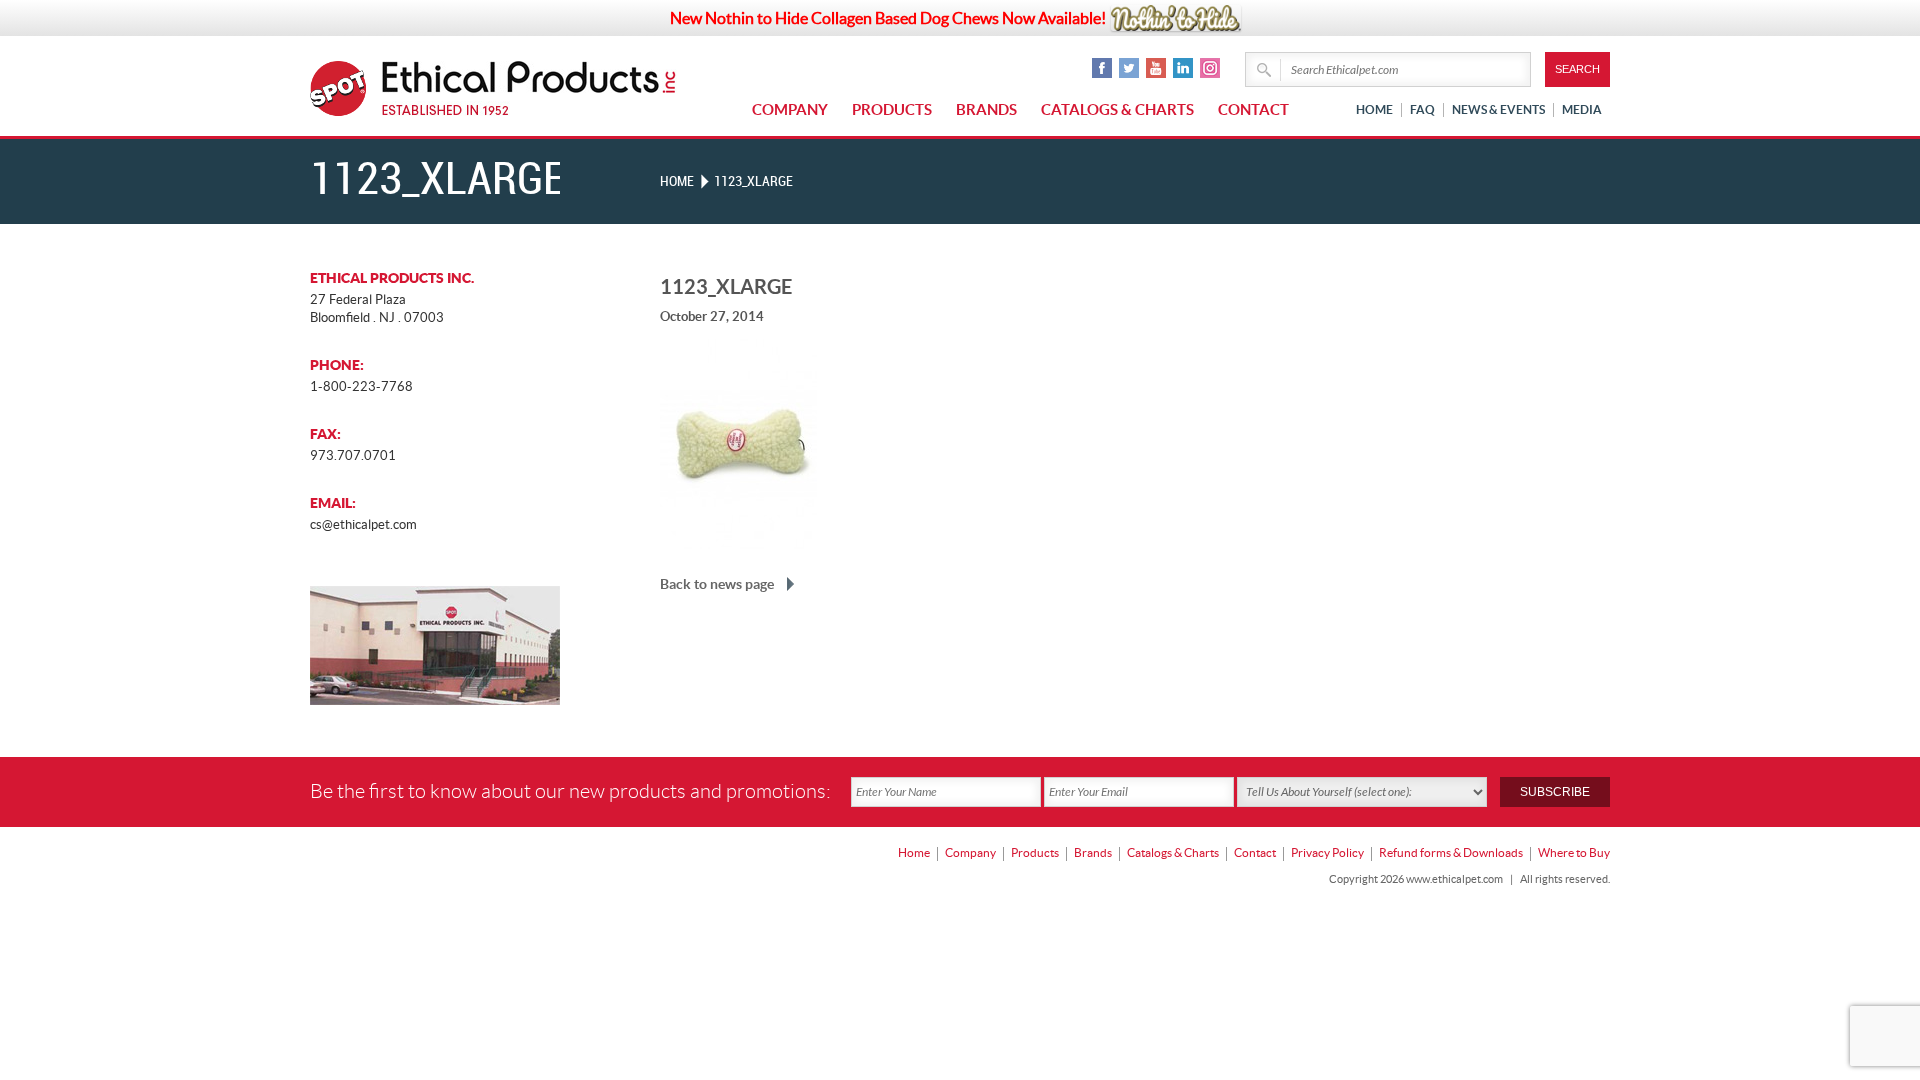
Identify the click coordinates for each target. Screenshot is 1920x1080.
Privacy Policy (1327, 852)
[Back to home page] (529, 88)
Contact (1253, 109)
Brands (986, 109)
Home (1374, 109)
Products (892, 109)
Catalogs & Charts (1117, 109)
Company (790, 109)
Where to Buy (1574, 852)
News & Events (1498, 109)
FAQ (1422, 109)
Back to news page (717, 584)
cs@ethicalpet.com (363, 524)
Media (1582, 109)
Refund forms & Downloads (1451, 852)
